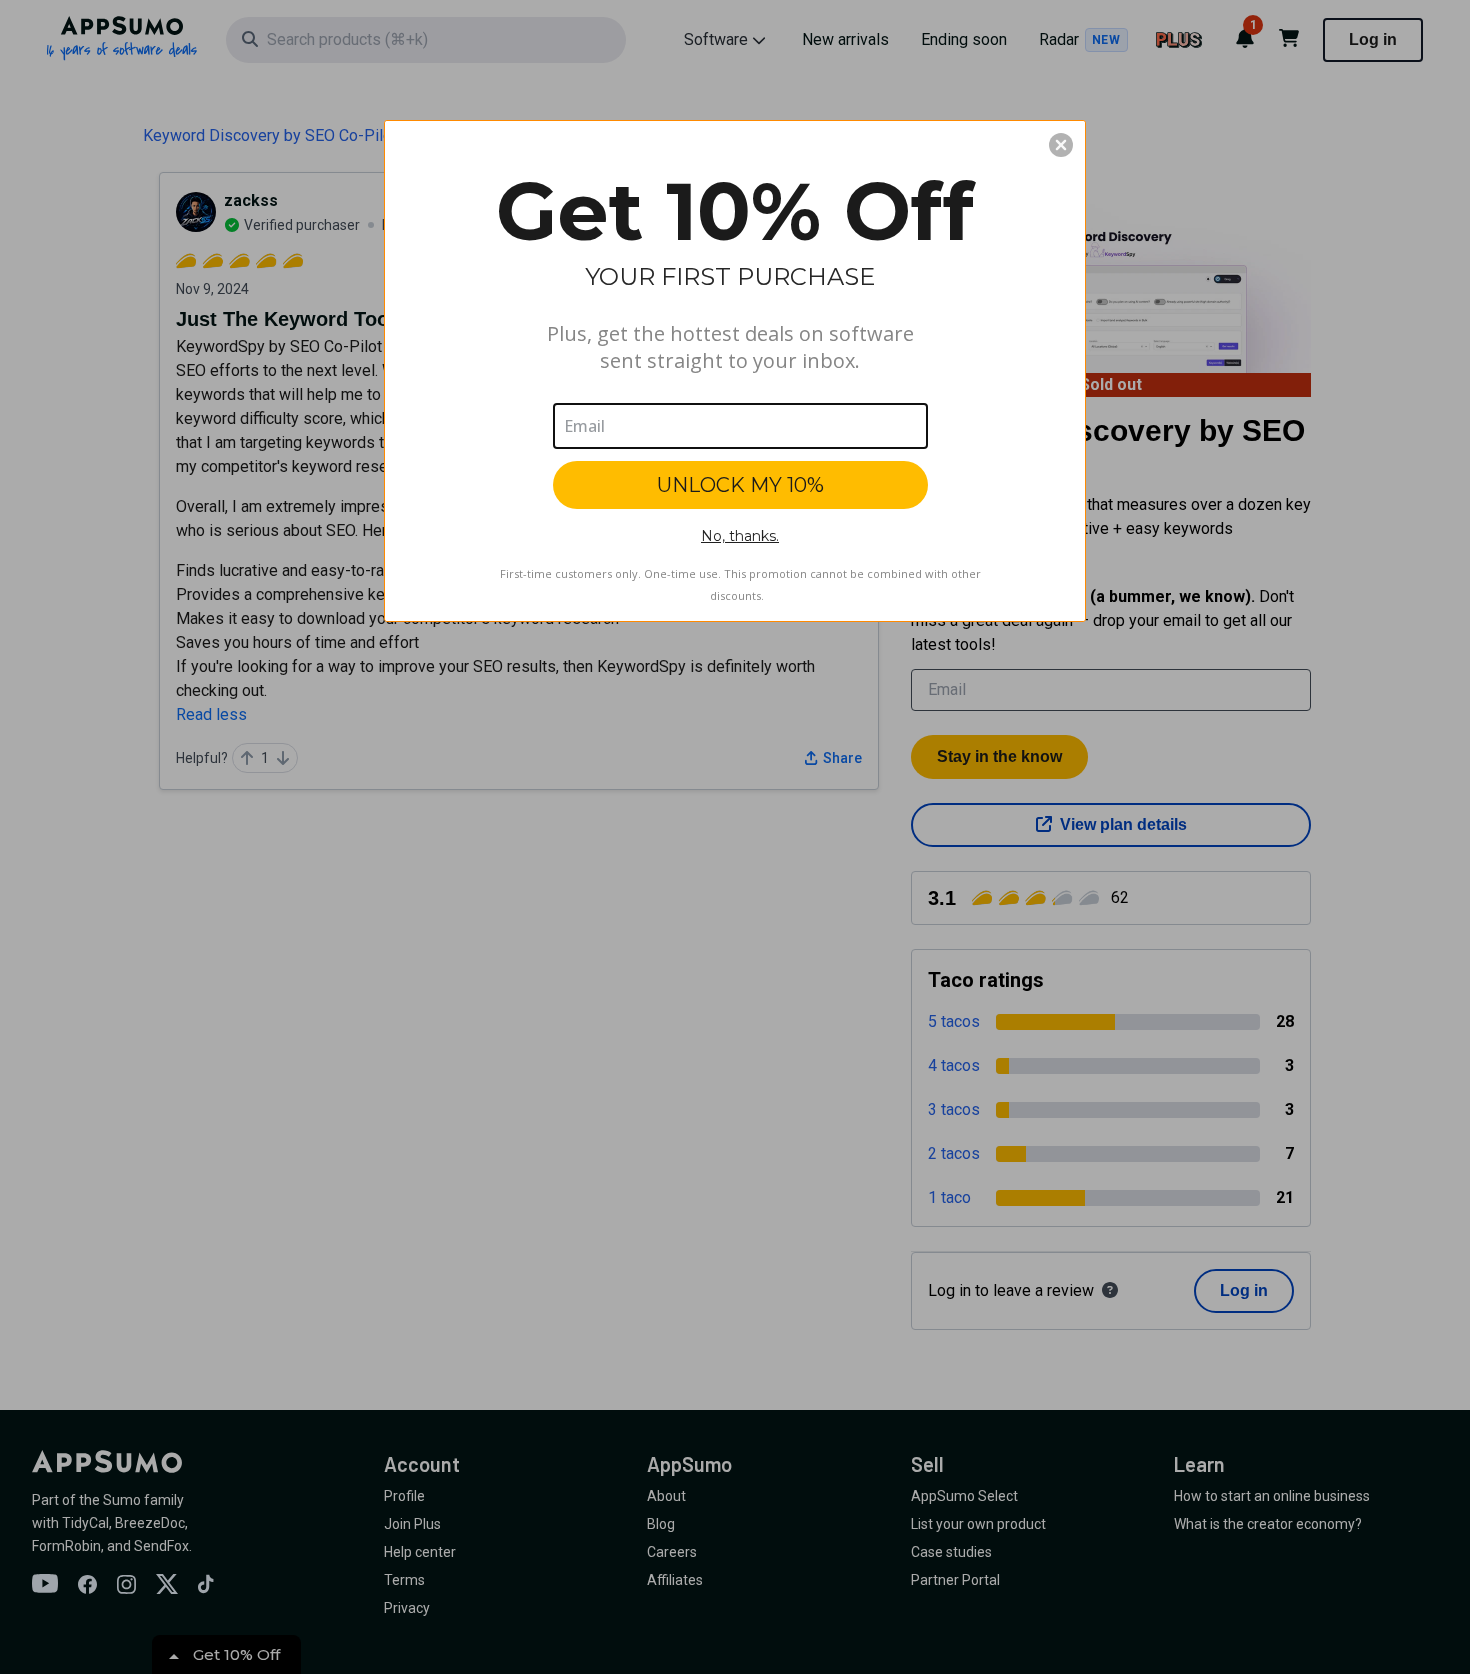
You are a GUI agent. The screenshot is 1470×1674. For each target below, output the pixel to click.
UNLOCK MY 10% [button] (740, 485)
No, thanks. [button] (740, 536)
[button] (1061, 145)
